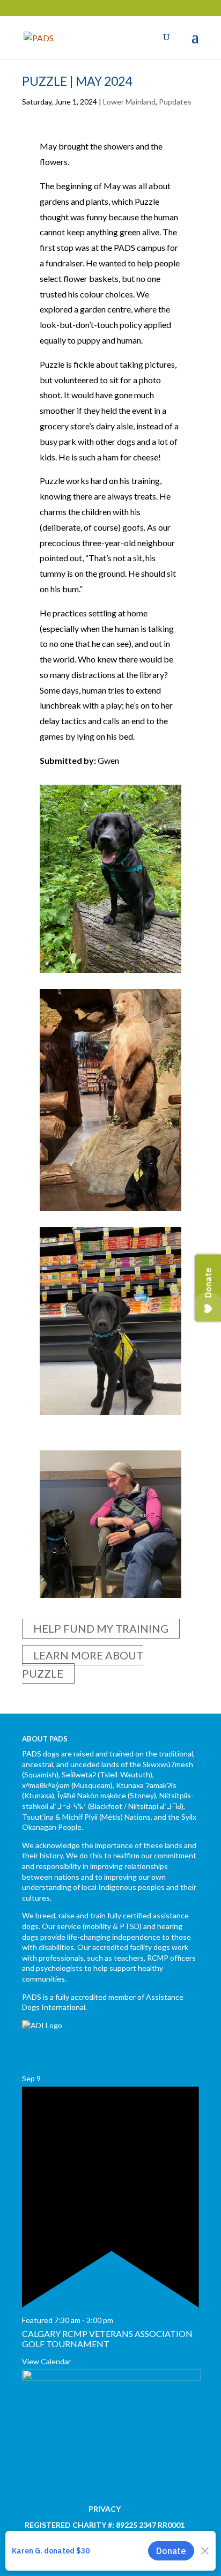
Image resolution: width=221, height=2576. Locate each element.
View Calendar (46, 2361)
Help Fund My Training (101, 1628)
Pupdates (175, 102)
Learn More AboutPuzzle (83, 1664)
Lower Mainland (129, 102)
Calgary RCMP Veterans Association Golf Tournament (107, 2339)
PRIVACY (105, 2509)
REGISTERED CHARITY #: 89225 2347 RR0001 (105, 2525)
